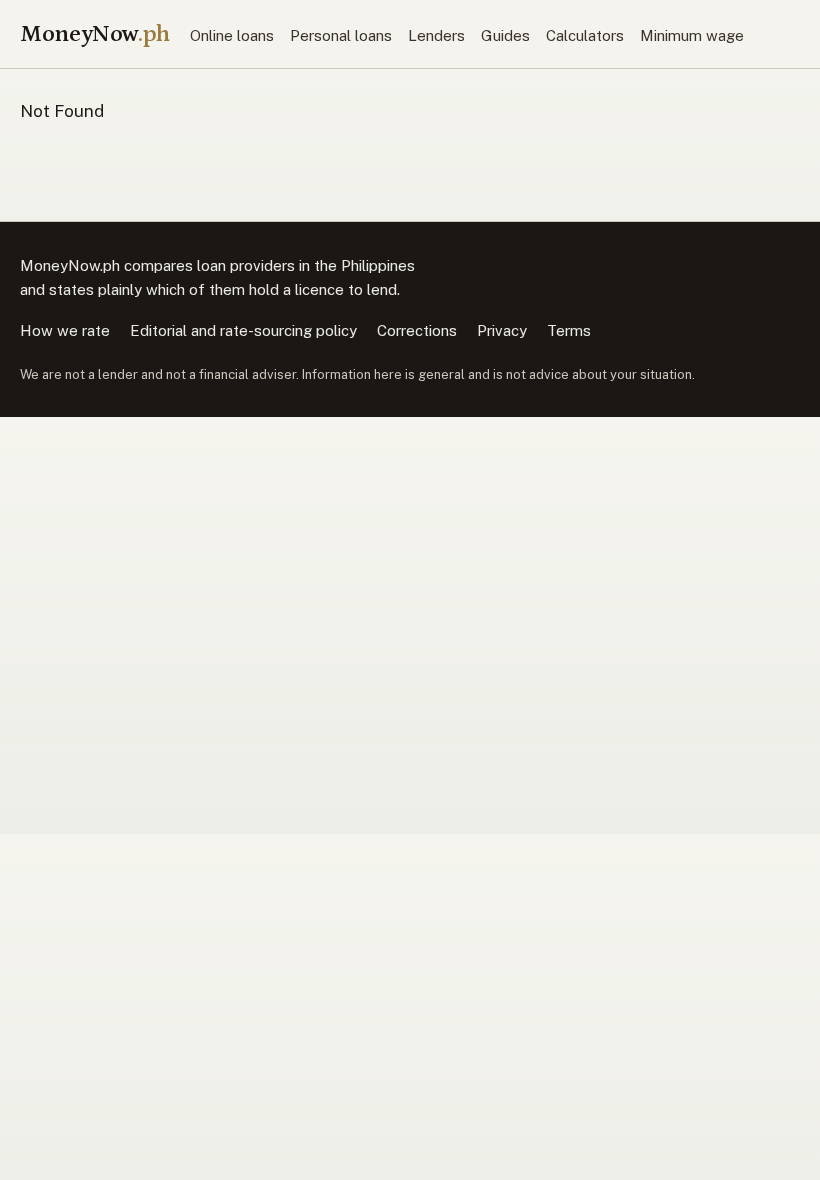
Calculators (585, 35)
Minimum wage (692, 35)
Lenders (436, 35)
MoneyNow (95, 33)
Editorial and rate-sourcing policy (243, 330)
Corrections (417, 330)
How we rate (65, 330)
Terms (569, 330)
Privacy (502, 330)
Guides (505, 35)
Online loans (232, 35)
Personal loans (341, 35)
